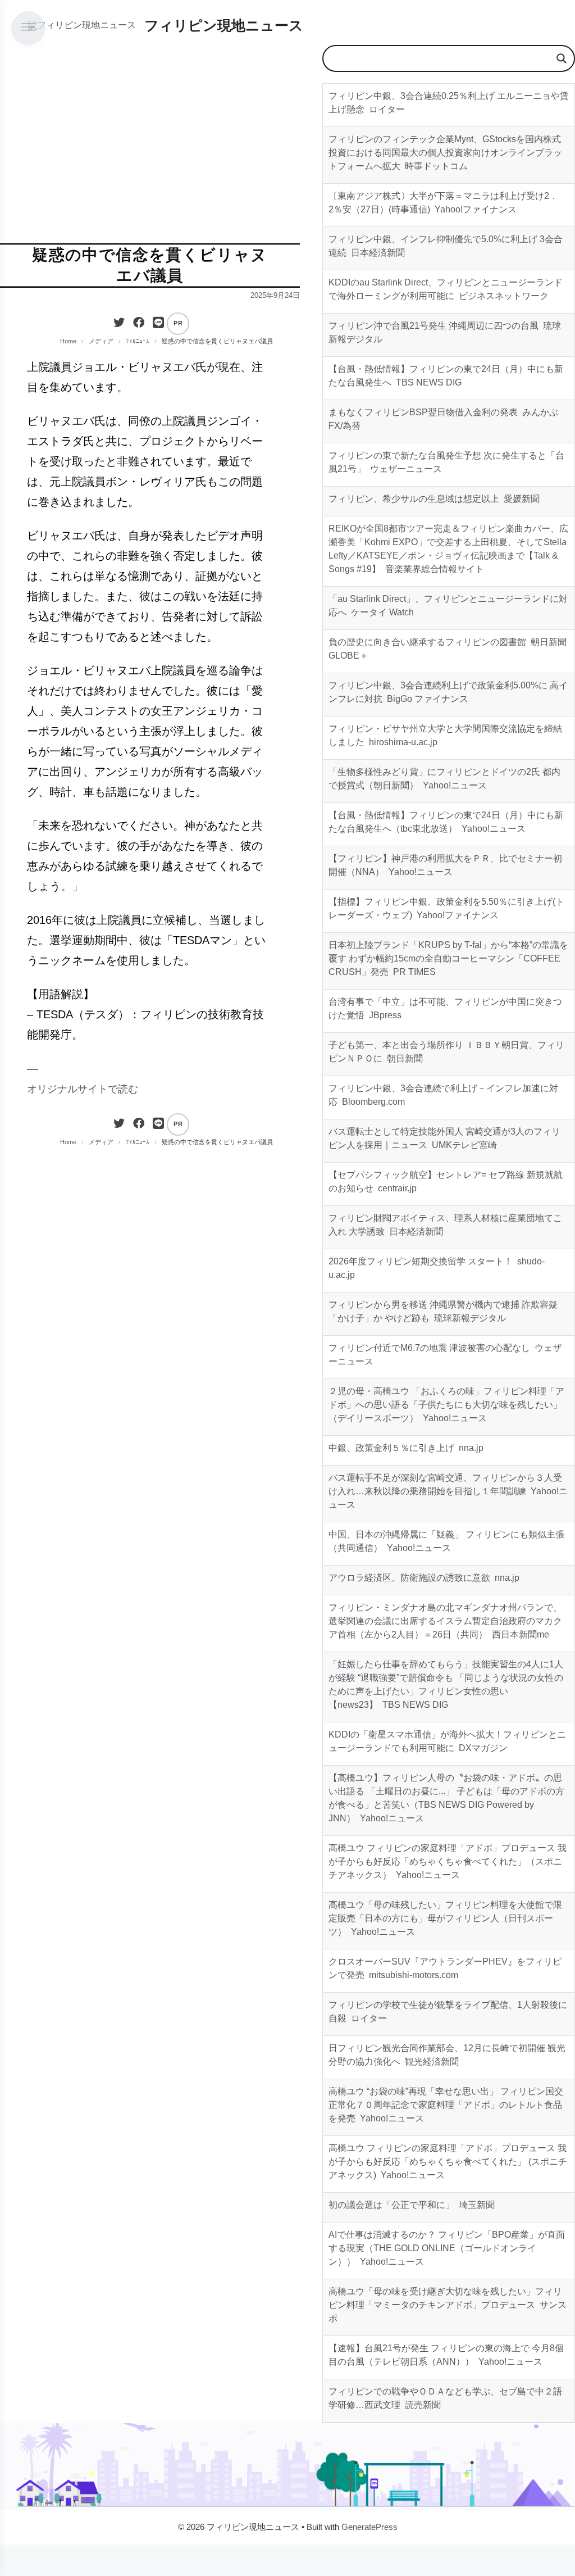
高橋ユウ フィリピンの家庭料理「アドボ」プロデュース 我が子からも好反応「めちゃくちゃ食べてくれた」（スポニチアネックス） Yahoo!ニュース (448, 1861)
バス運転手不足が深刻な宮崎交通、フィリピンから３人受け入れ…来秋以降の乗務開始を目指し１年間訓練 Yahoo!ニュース (448, 1491)
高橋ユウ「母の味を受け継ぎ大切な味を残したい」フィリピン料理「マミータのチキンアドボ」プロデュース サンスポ (448, 2305)
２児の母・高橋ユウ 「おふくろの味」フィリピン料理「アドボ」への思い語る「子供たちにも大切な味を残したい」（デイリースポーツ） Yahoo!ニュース (446, 1405)
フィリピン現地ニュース (224, 25)
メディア (101, 341)
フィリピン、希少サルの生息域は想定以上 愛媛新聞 (434, 499)
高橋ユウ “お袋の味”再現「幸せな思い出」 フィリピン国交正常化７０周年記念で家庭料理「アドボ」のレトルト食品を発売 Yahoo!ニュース (446, 2105)
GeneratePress (369, 2527)
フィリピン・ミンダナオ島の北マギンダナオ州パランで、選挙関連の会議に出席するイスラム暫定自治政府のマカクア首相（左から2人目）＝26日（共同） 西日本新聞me (445, 1621)
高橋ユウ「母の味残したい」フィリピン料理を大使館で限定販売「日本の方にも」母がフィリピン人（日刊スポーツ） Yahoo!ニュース (445, 1918)
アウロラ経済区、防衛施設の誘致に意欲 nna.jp (424, 1578)
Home (68, 341)
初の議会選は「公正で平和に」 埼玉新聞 (412, 2205)
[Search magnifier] (562, 58)
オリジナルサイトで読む (83, 1089)
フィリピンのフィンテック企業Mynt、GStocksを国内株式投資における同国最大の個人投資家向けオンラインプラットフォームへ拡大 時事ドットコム (445, 153)
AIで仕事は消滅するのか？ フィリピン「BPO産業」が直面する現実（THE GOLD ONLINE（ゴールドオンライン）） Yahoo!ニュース (447, 2248)
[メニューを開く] (28, 28)
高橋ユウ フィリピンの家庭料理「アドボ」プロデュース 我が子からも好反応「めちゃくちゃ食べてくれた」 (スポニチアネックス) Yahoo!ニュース (448, 2162)
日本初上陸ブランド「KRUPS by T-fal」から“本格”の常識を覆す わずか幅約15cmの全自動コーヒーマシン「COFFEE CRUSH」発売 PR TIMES (448, 958)
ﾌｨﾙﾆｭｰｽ (138, 341)
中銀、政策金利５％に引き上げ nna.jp (406, 1448)
